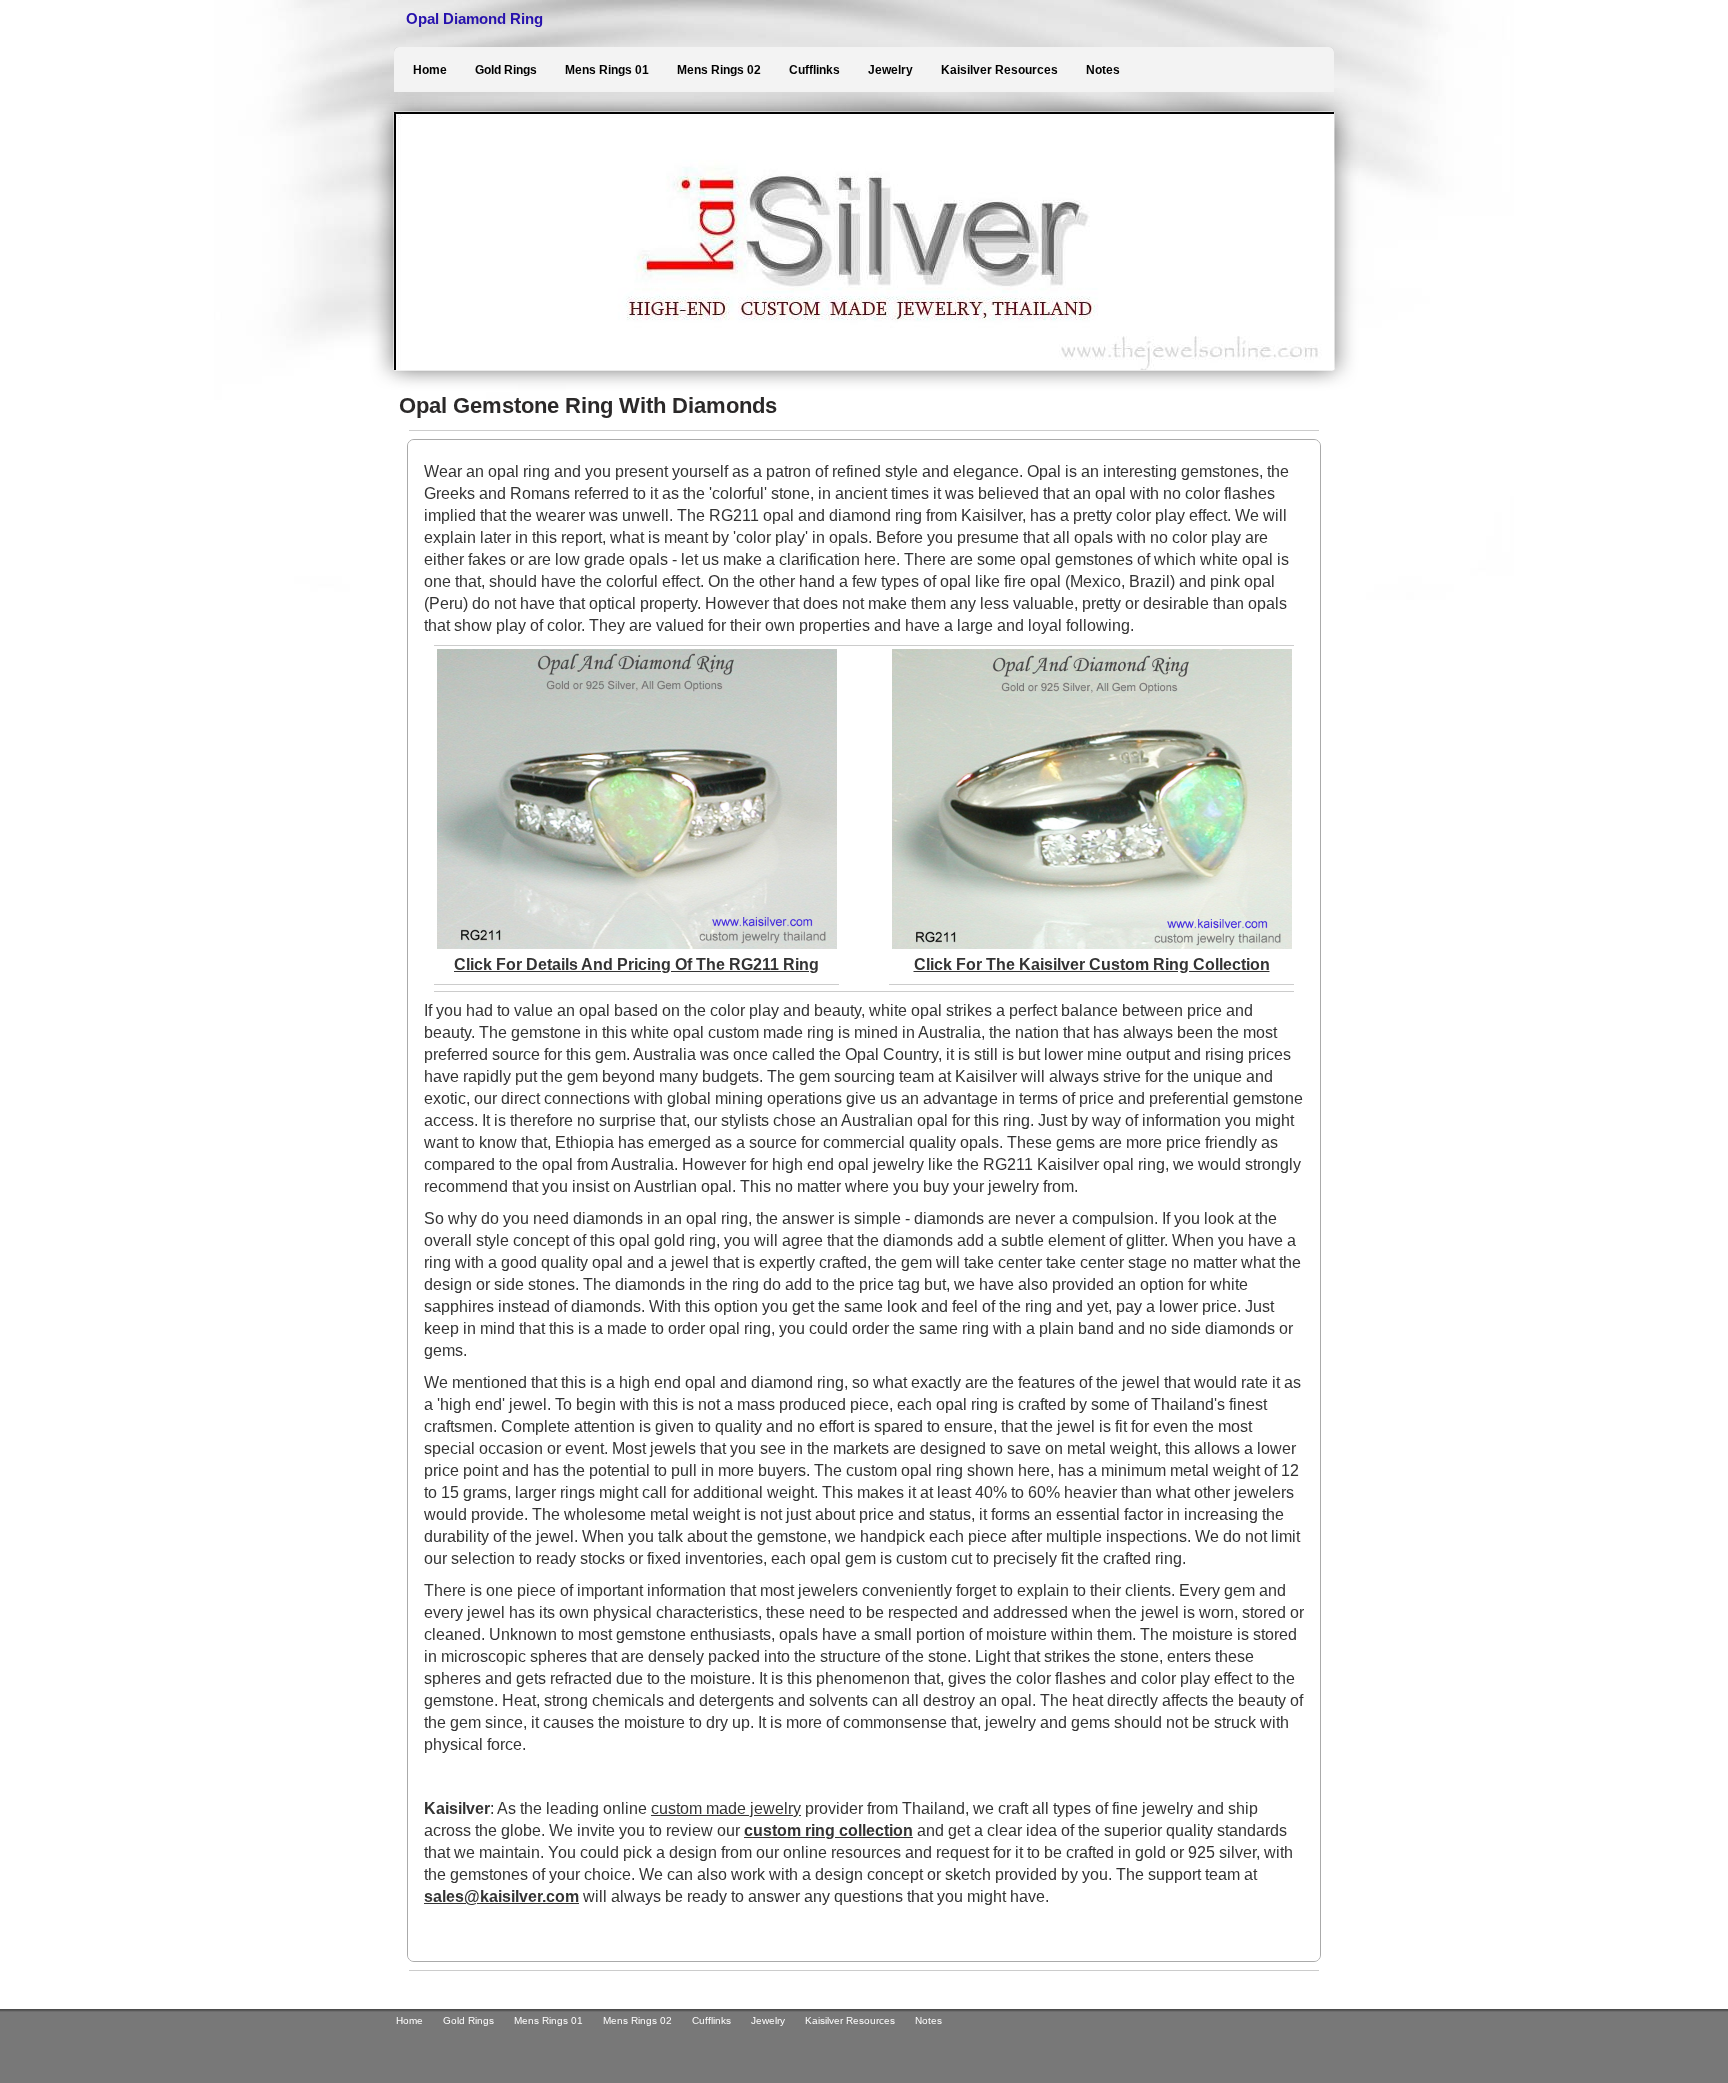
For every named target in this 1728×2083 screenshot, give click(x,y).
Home (430, 70)
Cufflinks (814, 70)
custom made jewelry (726, 1808)
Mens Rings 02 (719, 70)
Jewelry (890, 70)
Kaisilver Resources (999, 70)
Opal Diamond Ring (474, 18)
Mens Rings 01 (607, 70)
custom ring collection (828, 1830)
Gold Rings (506, 70)
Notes (1103, 70)
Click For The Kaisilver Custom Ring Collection (1092, 964)
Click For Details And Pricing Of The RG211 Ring (636, 964)
